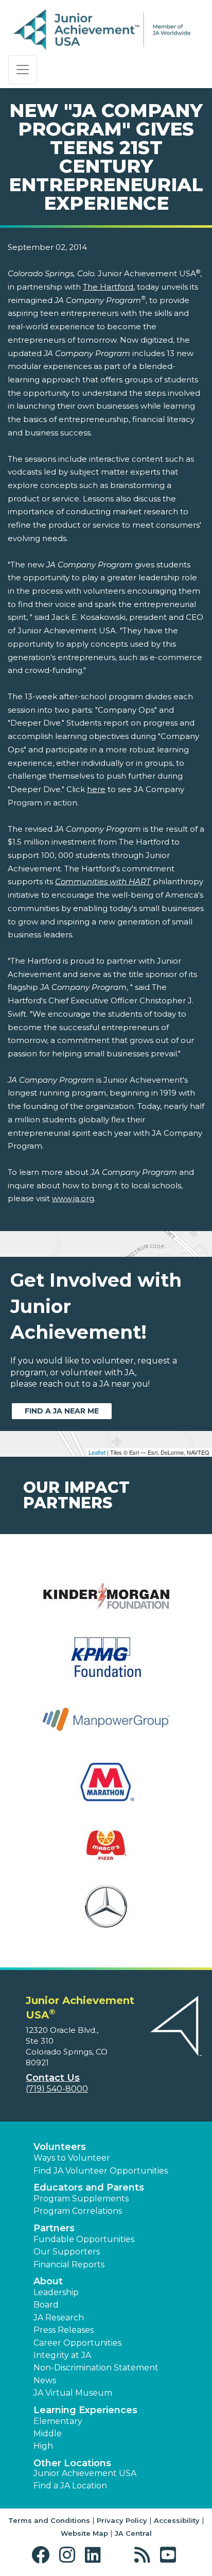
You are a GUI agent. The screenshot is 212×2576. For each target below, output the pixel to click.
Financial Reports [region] (69, 2264)
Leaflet (97, 1452)
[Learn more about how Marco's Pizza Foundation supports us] (106, 1851)
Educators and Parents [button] (89, 2187)
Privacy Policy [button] (122, 2520)
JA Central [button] (133, 2533)
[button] (43, 2555)
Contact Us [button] (53, 2078)
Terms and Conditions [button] (49, 2520)
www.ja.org (73, 1198)
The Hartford (108, 287)
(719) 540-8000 (57, 2089)
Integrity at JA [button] (62, 2355)
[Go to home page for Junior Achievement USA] (102, 30)
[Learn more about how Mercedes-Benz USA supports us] (106, 1913)
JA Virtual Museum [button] (73, 2393)
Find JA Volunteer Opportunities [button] (101, 2171)
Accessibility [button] (177, 2520)
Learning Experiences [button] (85, 2410)
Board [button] (46, 2305)
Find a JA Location (70, 2486)
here (96, 789)
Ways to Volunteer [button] (72, 2158)
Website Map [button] (84, 2533)
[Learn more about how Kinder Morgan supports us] (106, 1601)
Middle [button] (48, 2434)
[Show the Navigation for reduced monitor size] (23, 70)
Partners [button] (54, 2228)
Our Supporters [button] (67, 2252)
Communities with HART (103, 881)
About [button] (48, 2281)
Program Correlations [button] (78, 2211)
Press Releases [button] (64, 2330)
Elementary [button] (58, 2421)
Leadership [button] (56, 2292)
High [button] (43, 2446)
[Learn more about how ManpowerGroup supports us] (106, 1726)
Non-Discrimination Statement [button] (96, 2368)
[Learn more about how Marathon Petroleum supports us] (106, 1788)
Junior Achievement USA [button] (85, 2473)
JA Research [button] (59, 2318)
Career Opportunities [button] (77, 2343)
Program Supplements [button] (81, 2199)
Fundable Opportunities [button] (84, 2239)
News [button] (45, 2380)
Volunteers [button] (60, 2147)
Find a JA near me (62, 1411)
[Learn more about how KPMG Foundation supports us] (106, 1664)
